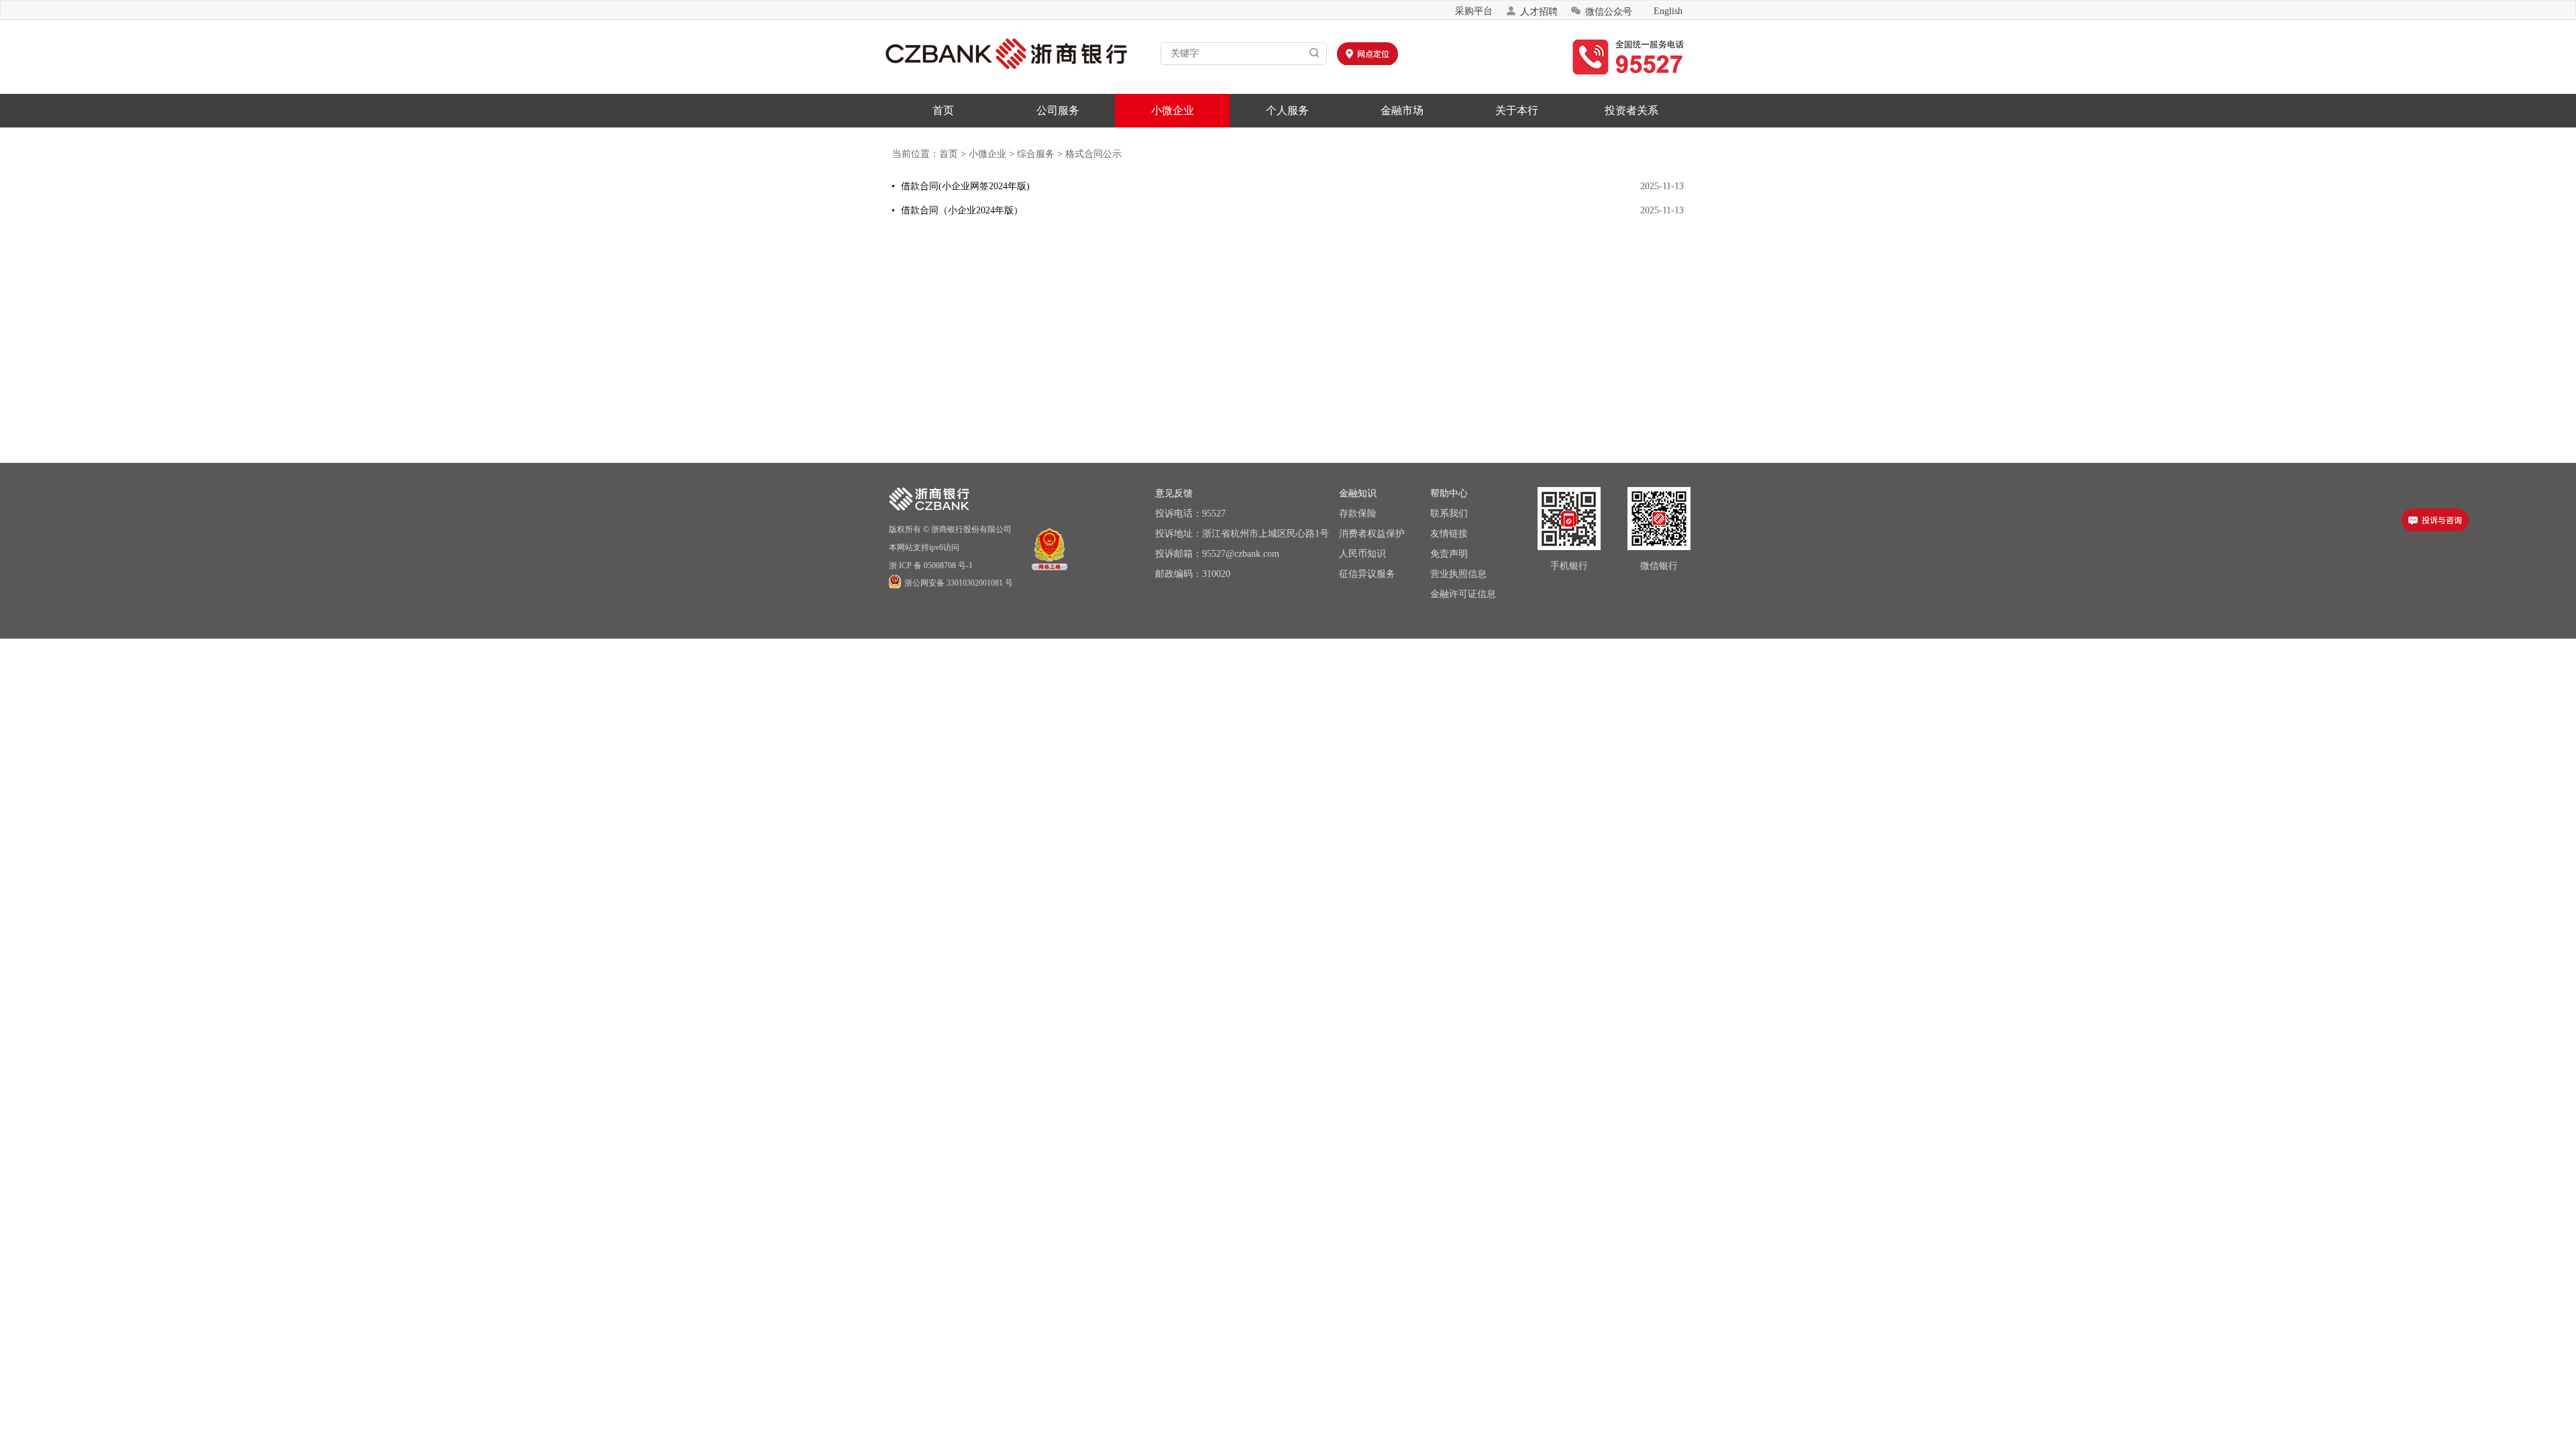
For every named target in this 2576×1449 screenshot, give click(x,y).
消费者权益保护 (1372, 534)
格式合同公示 (1093, 154)
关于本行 (1517, 110)
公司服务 (1058, 110)
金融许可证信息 (1463, 594)
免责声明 (1449, 554)
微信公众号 (1601, 11)
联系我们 (1449, 514)
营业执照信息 (1458, 574)
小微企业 (1173, 110)
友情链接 (1449, 534)
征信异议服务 (1367, 574)
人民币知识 (1362, 554)
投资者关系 (1631, 110)
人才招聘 (1532, 11)
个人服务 (1287, 110)
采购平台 (1474, 11)
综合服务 (1036, 154)
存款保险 (1358, 514)
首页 (943, 110)
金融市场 (1402, 110)
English (1668, 11)
